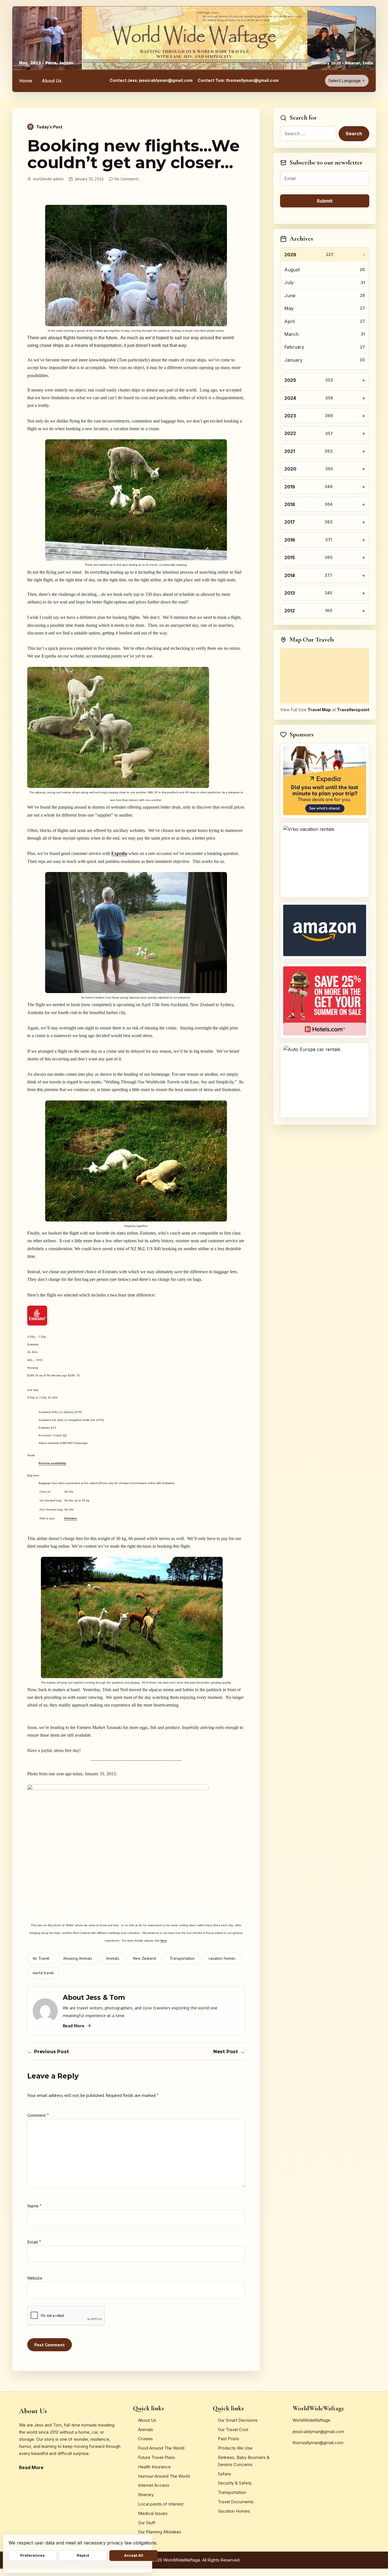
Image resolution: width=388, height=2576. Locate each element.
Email (34, 2242)
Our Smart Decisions (238, 2420)
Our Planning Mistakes (160, 2532)
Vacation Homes (234, 2511)
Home (26, 81)
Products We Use (235, 2448)
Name (34, 2206)
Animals (113, 1958)
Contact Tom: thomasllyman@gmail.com (238, 80)
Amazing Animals (78, 1958)
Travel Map (319, 710)
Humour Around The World (164, 2476)
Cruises (145, 2439)
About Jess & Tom (94, 1997)
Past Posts (229, 2439)
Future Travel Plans (157, 2457)
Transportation (182, 1958)
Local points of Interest (161, 2504)
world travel (43, 1973)
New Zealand (144, 1958)
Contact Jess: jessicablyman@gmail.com (151, 80)
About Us (52, 81)
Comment (38, 2115)
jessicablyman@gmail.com (318, 2432)
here (164, 1941)
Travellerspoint (353, 710)
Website (35, 2278)
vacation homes (222, 1958)
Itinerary (146, 2495)
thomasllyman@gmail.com (318, 2443)
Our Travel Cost (233, 2430)
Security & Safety (235, 2483)
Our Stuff (147, 2523)
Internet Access (154, 2485)
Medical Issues (153, 2513)
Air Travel (41, 1958)
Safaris (225, 2474)
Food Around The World (161, 2448)
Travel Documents (236, 2502)
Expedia (119, 853)
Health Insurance (154, 2467)
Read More (74, 2026)
